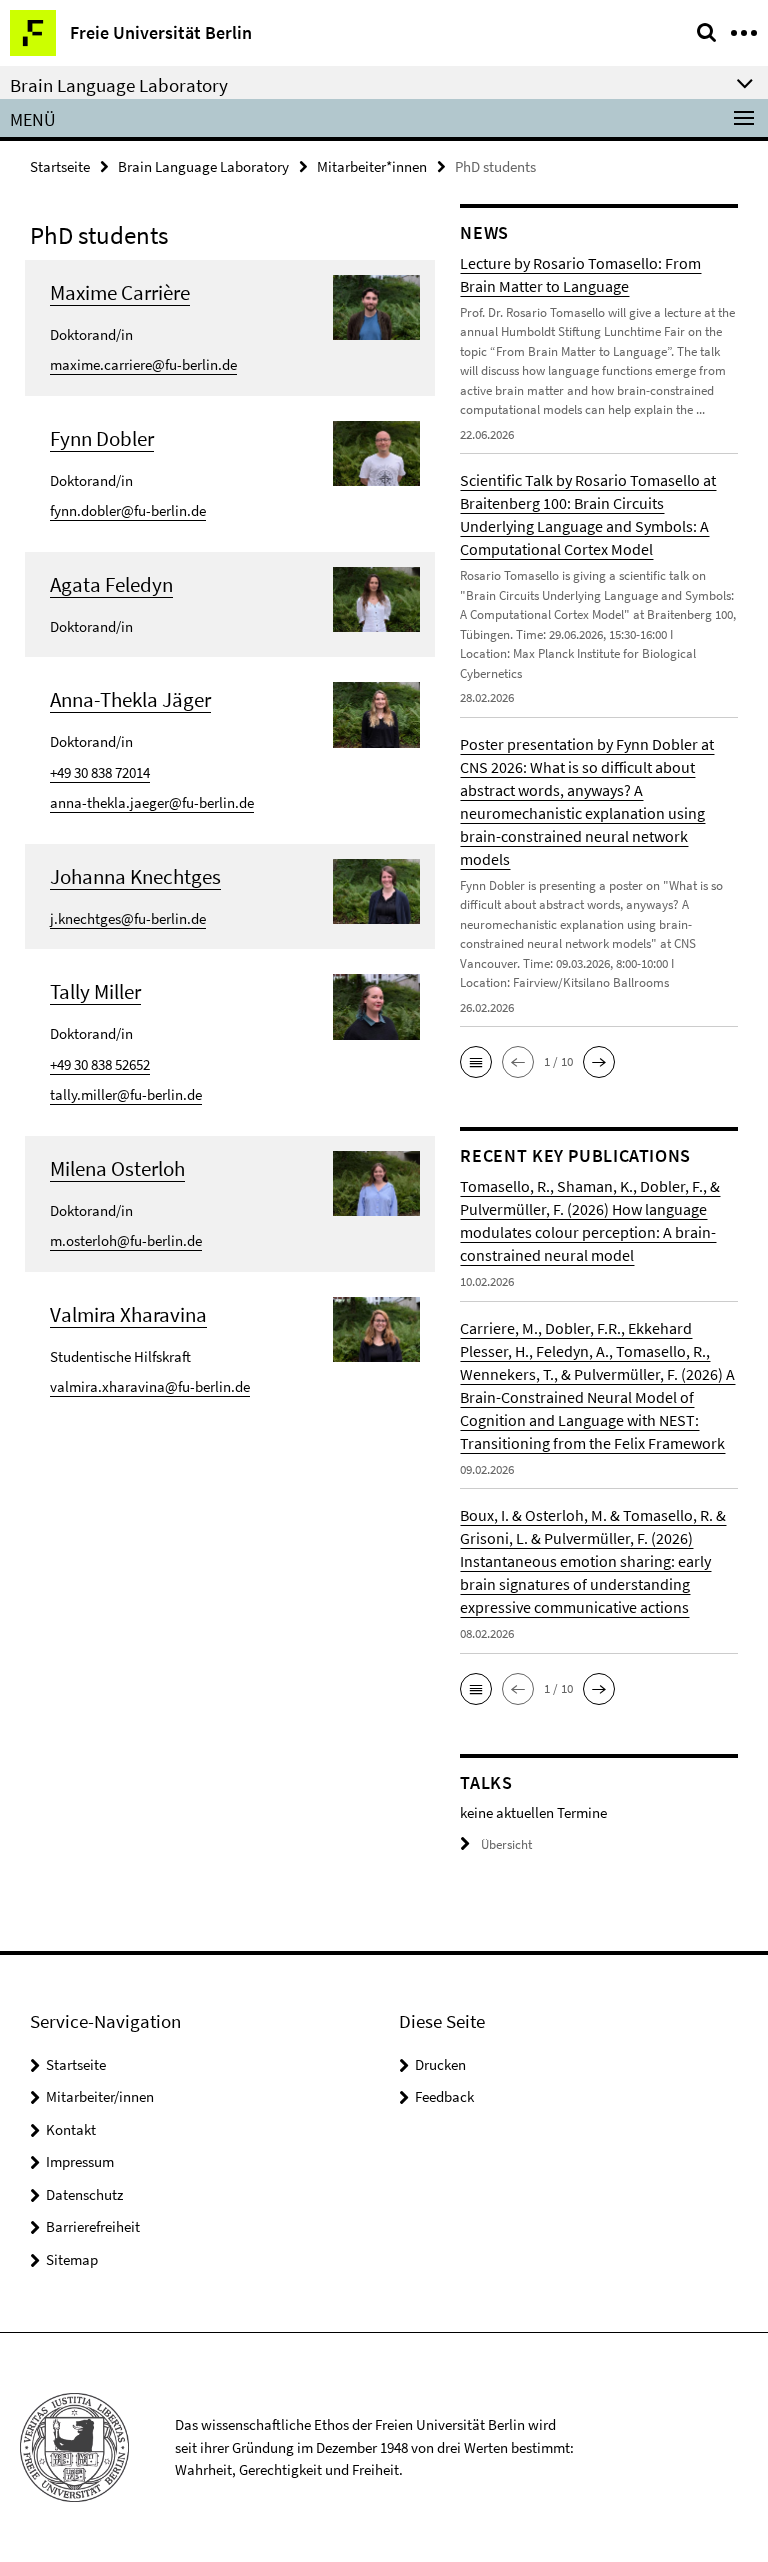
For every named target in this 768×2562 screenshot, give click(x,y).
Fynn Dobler (102, 438)
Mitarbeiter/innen (100, 2096)
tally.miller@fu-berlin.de (126, 1094)
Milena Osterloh (117, 1168)
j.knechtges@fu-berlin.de (128, 918)
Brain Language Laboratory (203, 166)
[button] (476, 1062)
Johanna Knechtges (135, 876)
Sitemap (72, 2259)
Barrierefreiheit (93, 2226)
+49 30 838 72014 (100, 772)
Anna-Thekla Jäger (130, 699)
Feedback (444, 2096)
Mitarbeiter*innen (372, 166)
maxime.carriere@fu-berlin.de (143, 364)
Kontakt (71, 2129)
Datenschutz (84, 2194)
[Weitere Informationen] (377, 305)
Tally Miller (95, 991)
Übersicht (506, 1844)
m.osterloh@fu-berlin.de (126, 1240)
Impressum (80, 2161)
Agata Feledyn (111, 584)
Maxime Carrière (120, 292)
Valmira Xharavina (128, 1314)
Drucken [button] (440, 2064)
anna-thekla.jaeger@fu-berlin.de (152, 802)
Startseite (60, 166)
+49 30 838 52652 (100, 1064)
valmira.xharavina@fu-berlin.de (150, 1386)
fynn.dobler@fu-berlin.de (128, 510)
